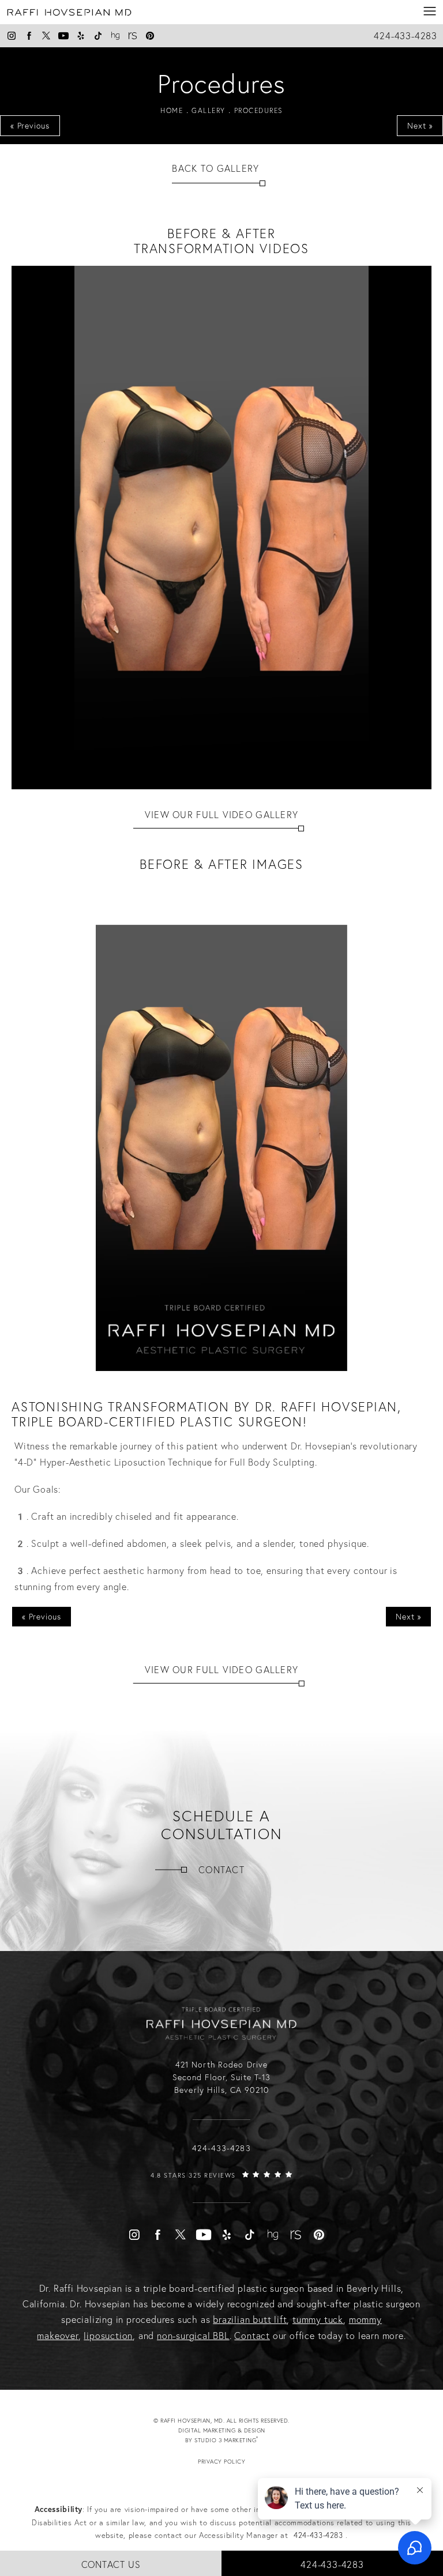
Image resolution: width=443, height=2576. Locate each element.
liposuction (108, 2336)
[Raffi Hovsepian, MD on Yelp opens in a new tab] (81, 36)
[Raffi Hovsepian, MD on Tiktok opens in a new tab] (98, 36)
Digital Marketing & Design (232, 2436)
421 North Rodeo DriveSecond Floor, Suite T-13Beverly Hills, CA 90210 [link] (222, 2078)
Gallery (209, 110)
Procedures (258, 110)
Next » (420, 126)
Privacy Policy (221, 2462)
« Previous (30, 126)
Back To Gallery (215, 168)
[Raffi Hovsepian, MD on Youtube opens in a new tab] (63, 36)
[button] (430, 12)
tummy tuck (318, 2319)
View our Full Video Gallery (222, 815)
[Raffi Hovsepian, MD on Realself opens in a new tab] (133, 36)
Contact (221, 1870)
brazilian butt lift (250, 2319)
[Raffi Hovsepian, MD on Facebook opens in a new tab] (29, 36)
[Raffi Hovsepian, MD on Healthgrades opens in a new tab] (115, 36)
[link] (221, 2186)
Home (172, 110)
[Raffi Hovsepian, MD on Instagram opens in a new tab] (12, 36)
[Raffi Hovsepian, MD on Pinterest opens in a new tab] (150, 36)
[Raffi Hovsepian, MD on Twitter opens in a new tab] (46, 36)
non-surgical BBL (193, 2336)
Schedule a (222, 1825)
